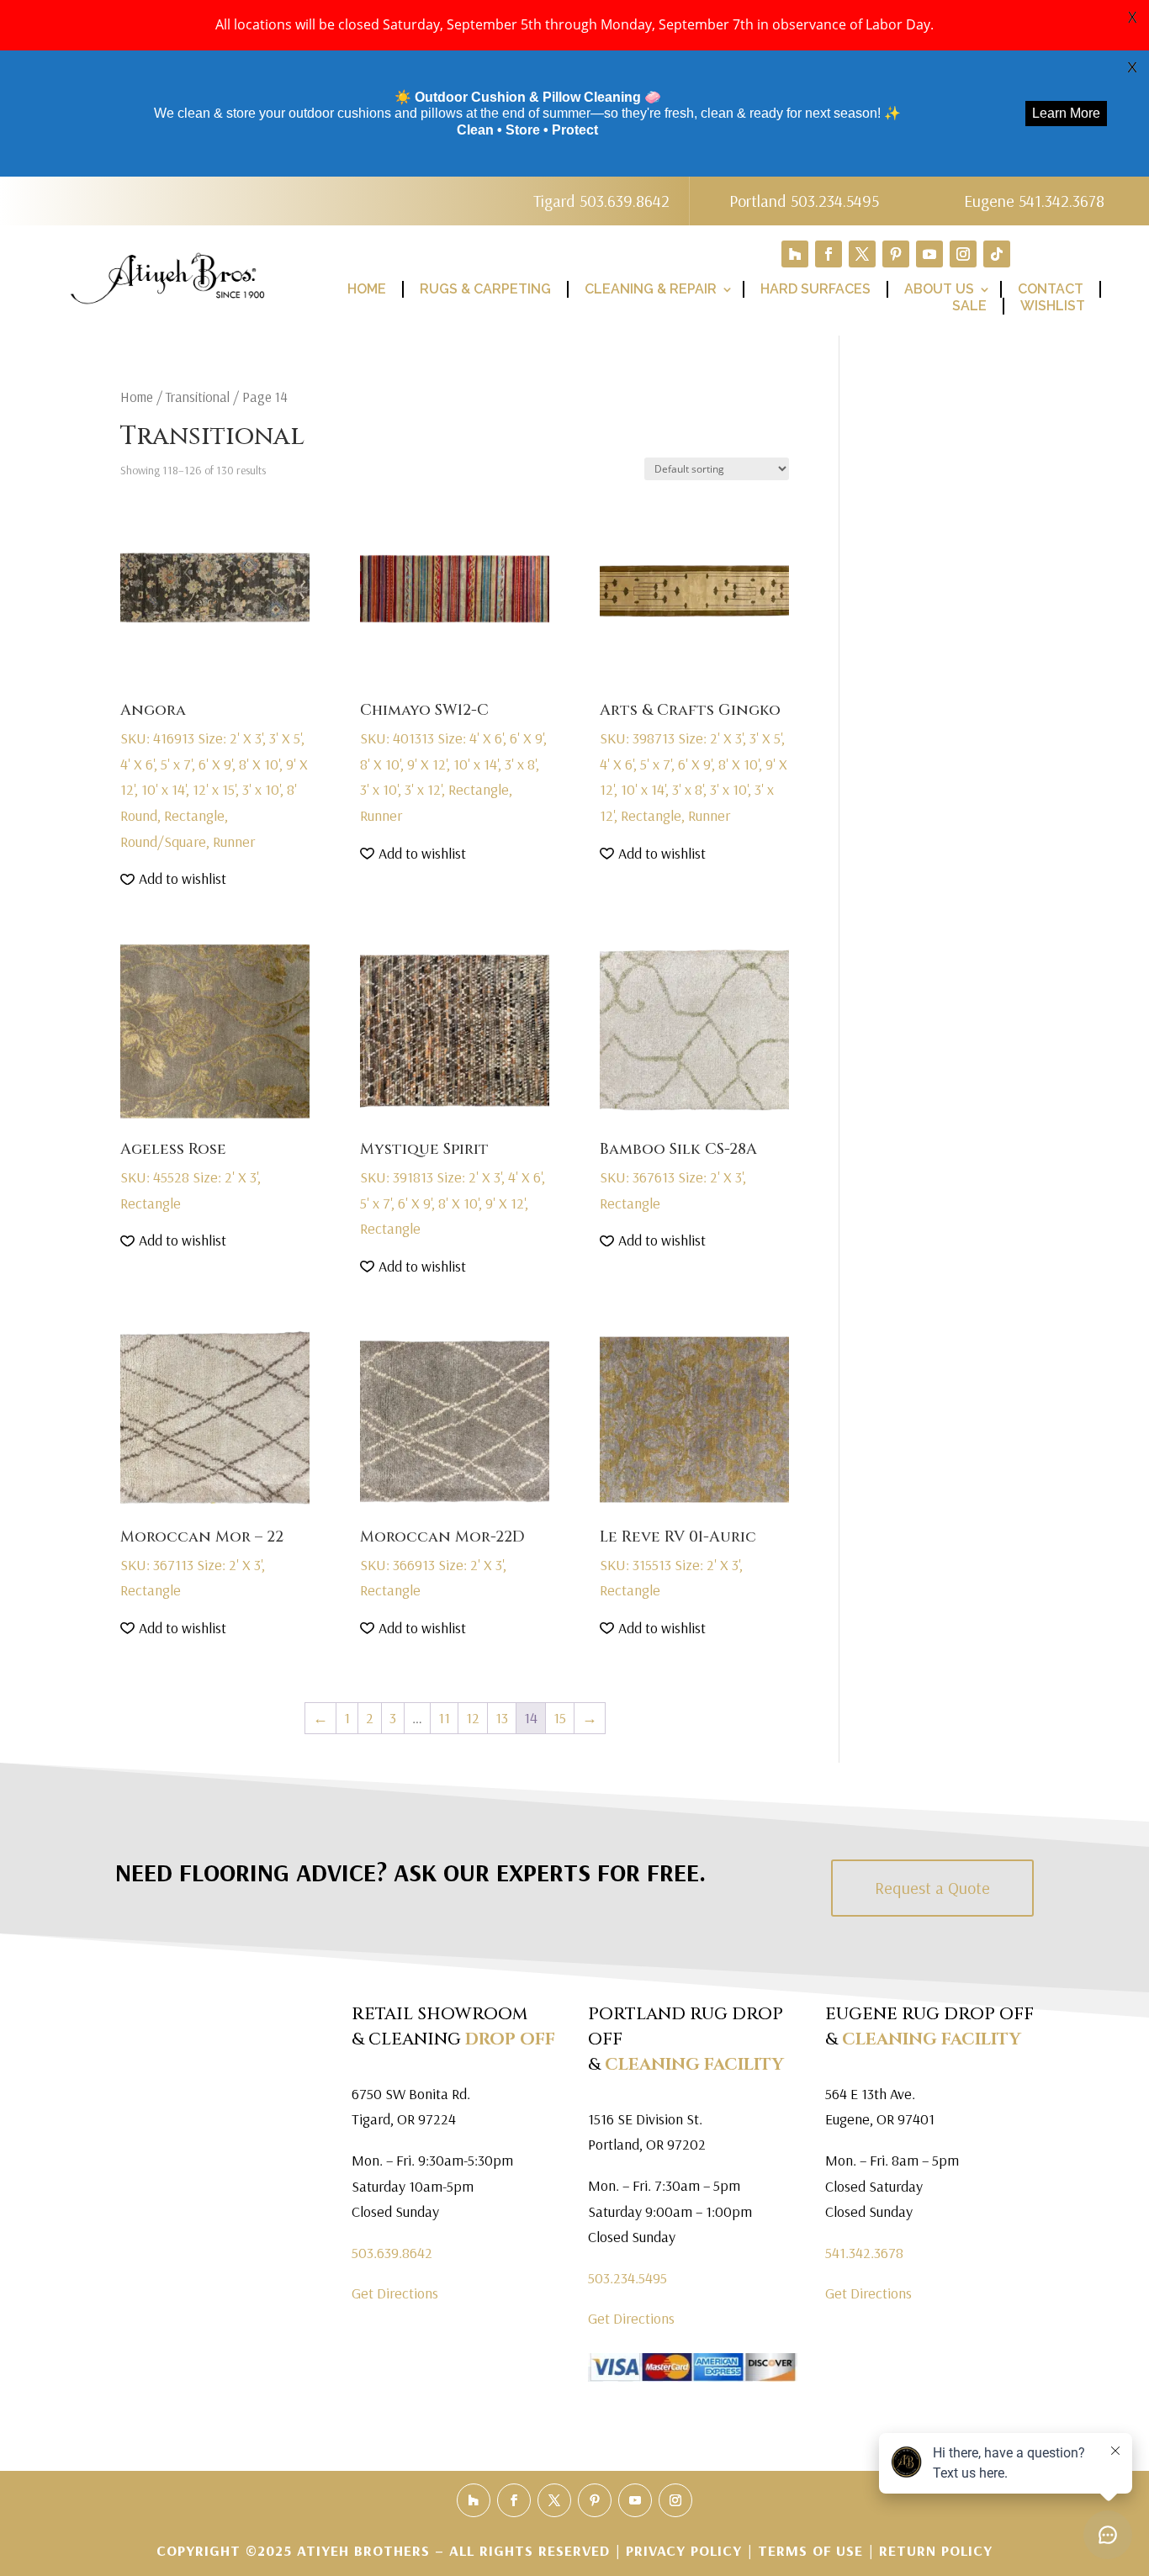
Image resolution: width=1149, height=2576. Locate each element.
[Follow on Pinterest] (896, 254)
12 (473, 1718)
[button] (173, 879)
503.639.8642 (392, 2253)
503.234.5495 (627, 2278)
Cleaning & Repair (651, 289)
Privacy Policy (686, 2550)
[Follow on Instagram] (963, 254)
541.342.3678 (864, 2253)
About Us (939, 289)
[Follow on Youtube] (929, 254)
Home (367, 289)
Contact (1051, 289)
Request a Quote (932, 1888)
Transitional (198, 397)
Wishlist (1053, 306)
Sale (969, 306)
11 (444, 1718)
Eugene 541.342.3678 (1034, 201)
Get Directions (395, 2293)
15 (560, 1718)
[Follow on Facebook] (829, 254)
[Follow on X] (862, 254)
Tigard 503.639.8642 (601, 201)
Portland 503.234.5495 (804, 201)
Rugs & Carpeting (485, 289)
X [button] (1132, 17)
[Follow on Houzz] (795, 254)
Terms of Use (810, 2550)
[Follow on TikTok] (997, 254)
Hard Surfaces (815, 289)
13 (502, 1718)
